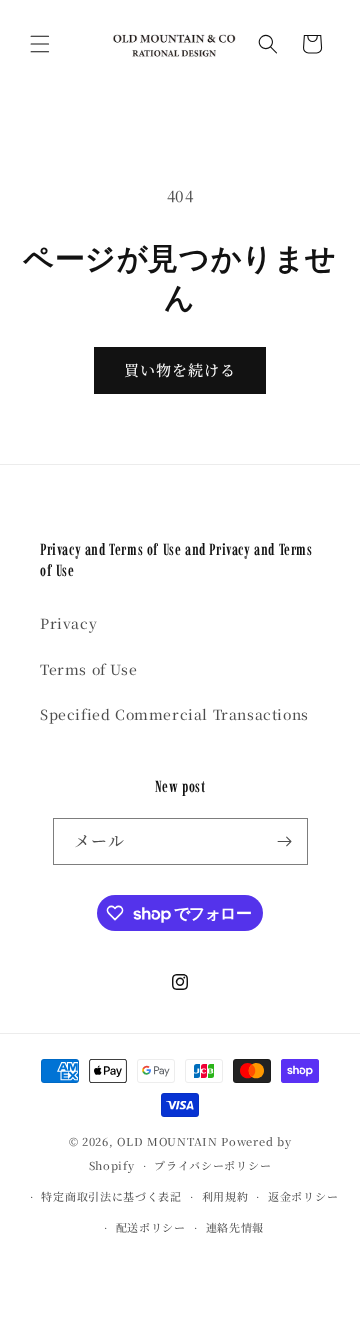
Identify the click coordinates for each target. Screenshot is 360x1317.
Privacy (68, 623)
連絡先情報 (235, 1227)
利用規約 (225, 1196)
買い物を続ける (180, 369)
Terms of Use (88, 669)
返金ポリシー (303, 1196)
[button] (40, 44)
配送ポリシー (151, 1227)
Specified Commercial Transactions (174, 714)
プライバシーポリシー (212, 1165)
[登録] (285, 841)
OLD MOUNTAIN (167, 1141)
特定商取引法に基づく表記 (111, 1196)
